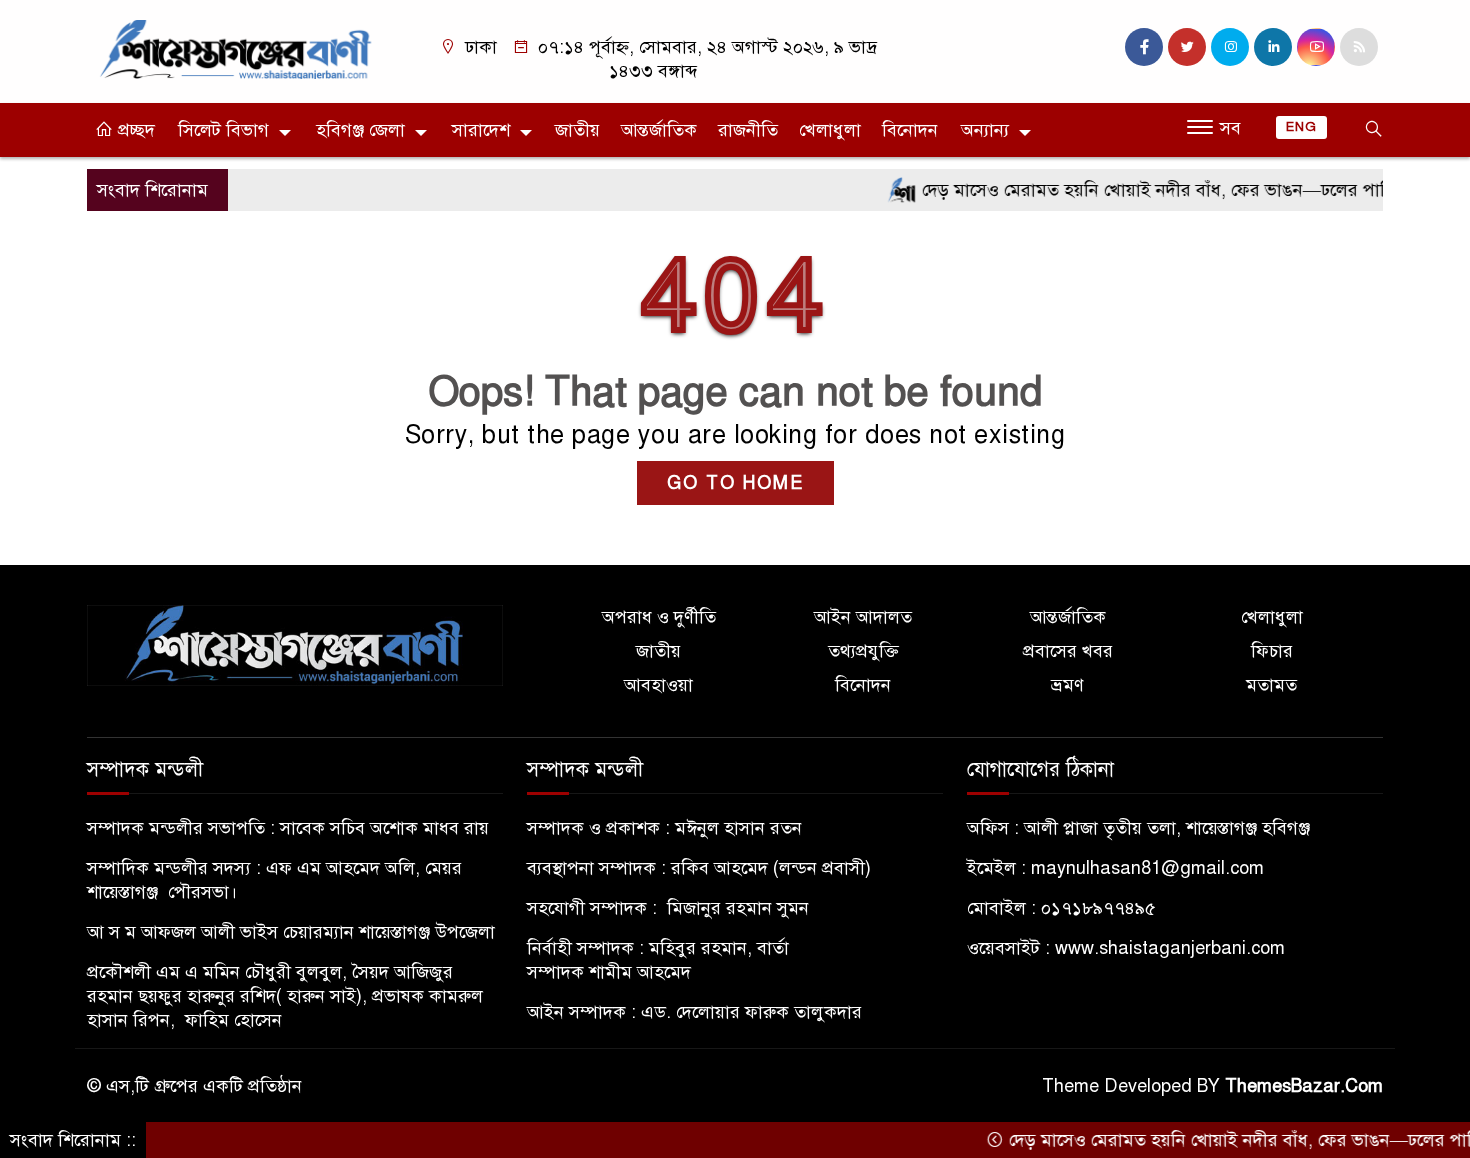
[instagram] (1230, 47)
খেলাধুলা (830, 130)
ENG (1301, 127)
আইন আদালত (863, 617)
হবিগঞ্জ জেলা (360, 130)
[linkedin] (1273, 47)
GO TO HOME (735, 483)
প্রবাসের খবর (1068, 651)
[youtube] (1316, 47)
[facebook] (1144, 47)
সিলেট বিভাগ (223, 130)
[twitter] (1187, 47)
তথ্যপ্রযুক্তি (863, 651)
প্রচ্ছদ (134, 130)
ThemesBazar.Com (1304, 1086)
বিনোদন (910, 130)
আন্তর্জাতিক (659, 130)
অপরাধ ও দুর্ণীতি (659, 617)
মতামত (1271, 685)
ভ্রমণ (1067, 685)
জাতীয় (577, 130)
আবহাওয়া (658, 685)
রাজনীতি (748, 130)
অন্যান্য (985, 130)
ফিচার (1272, 651)
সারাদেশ (481, 130)
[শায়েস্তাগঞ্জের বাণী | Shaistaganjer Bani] (240, 48)
